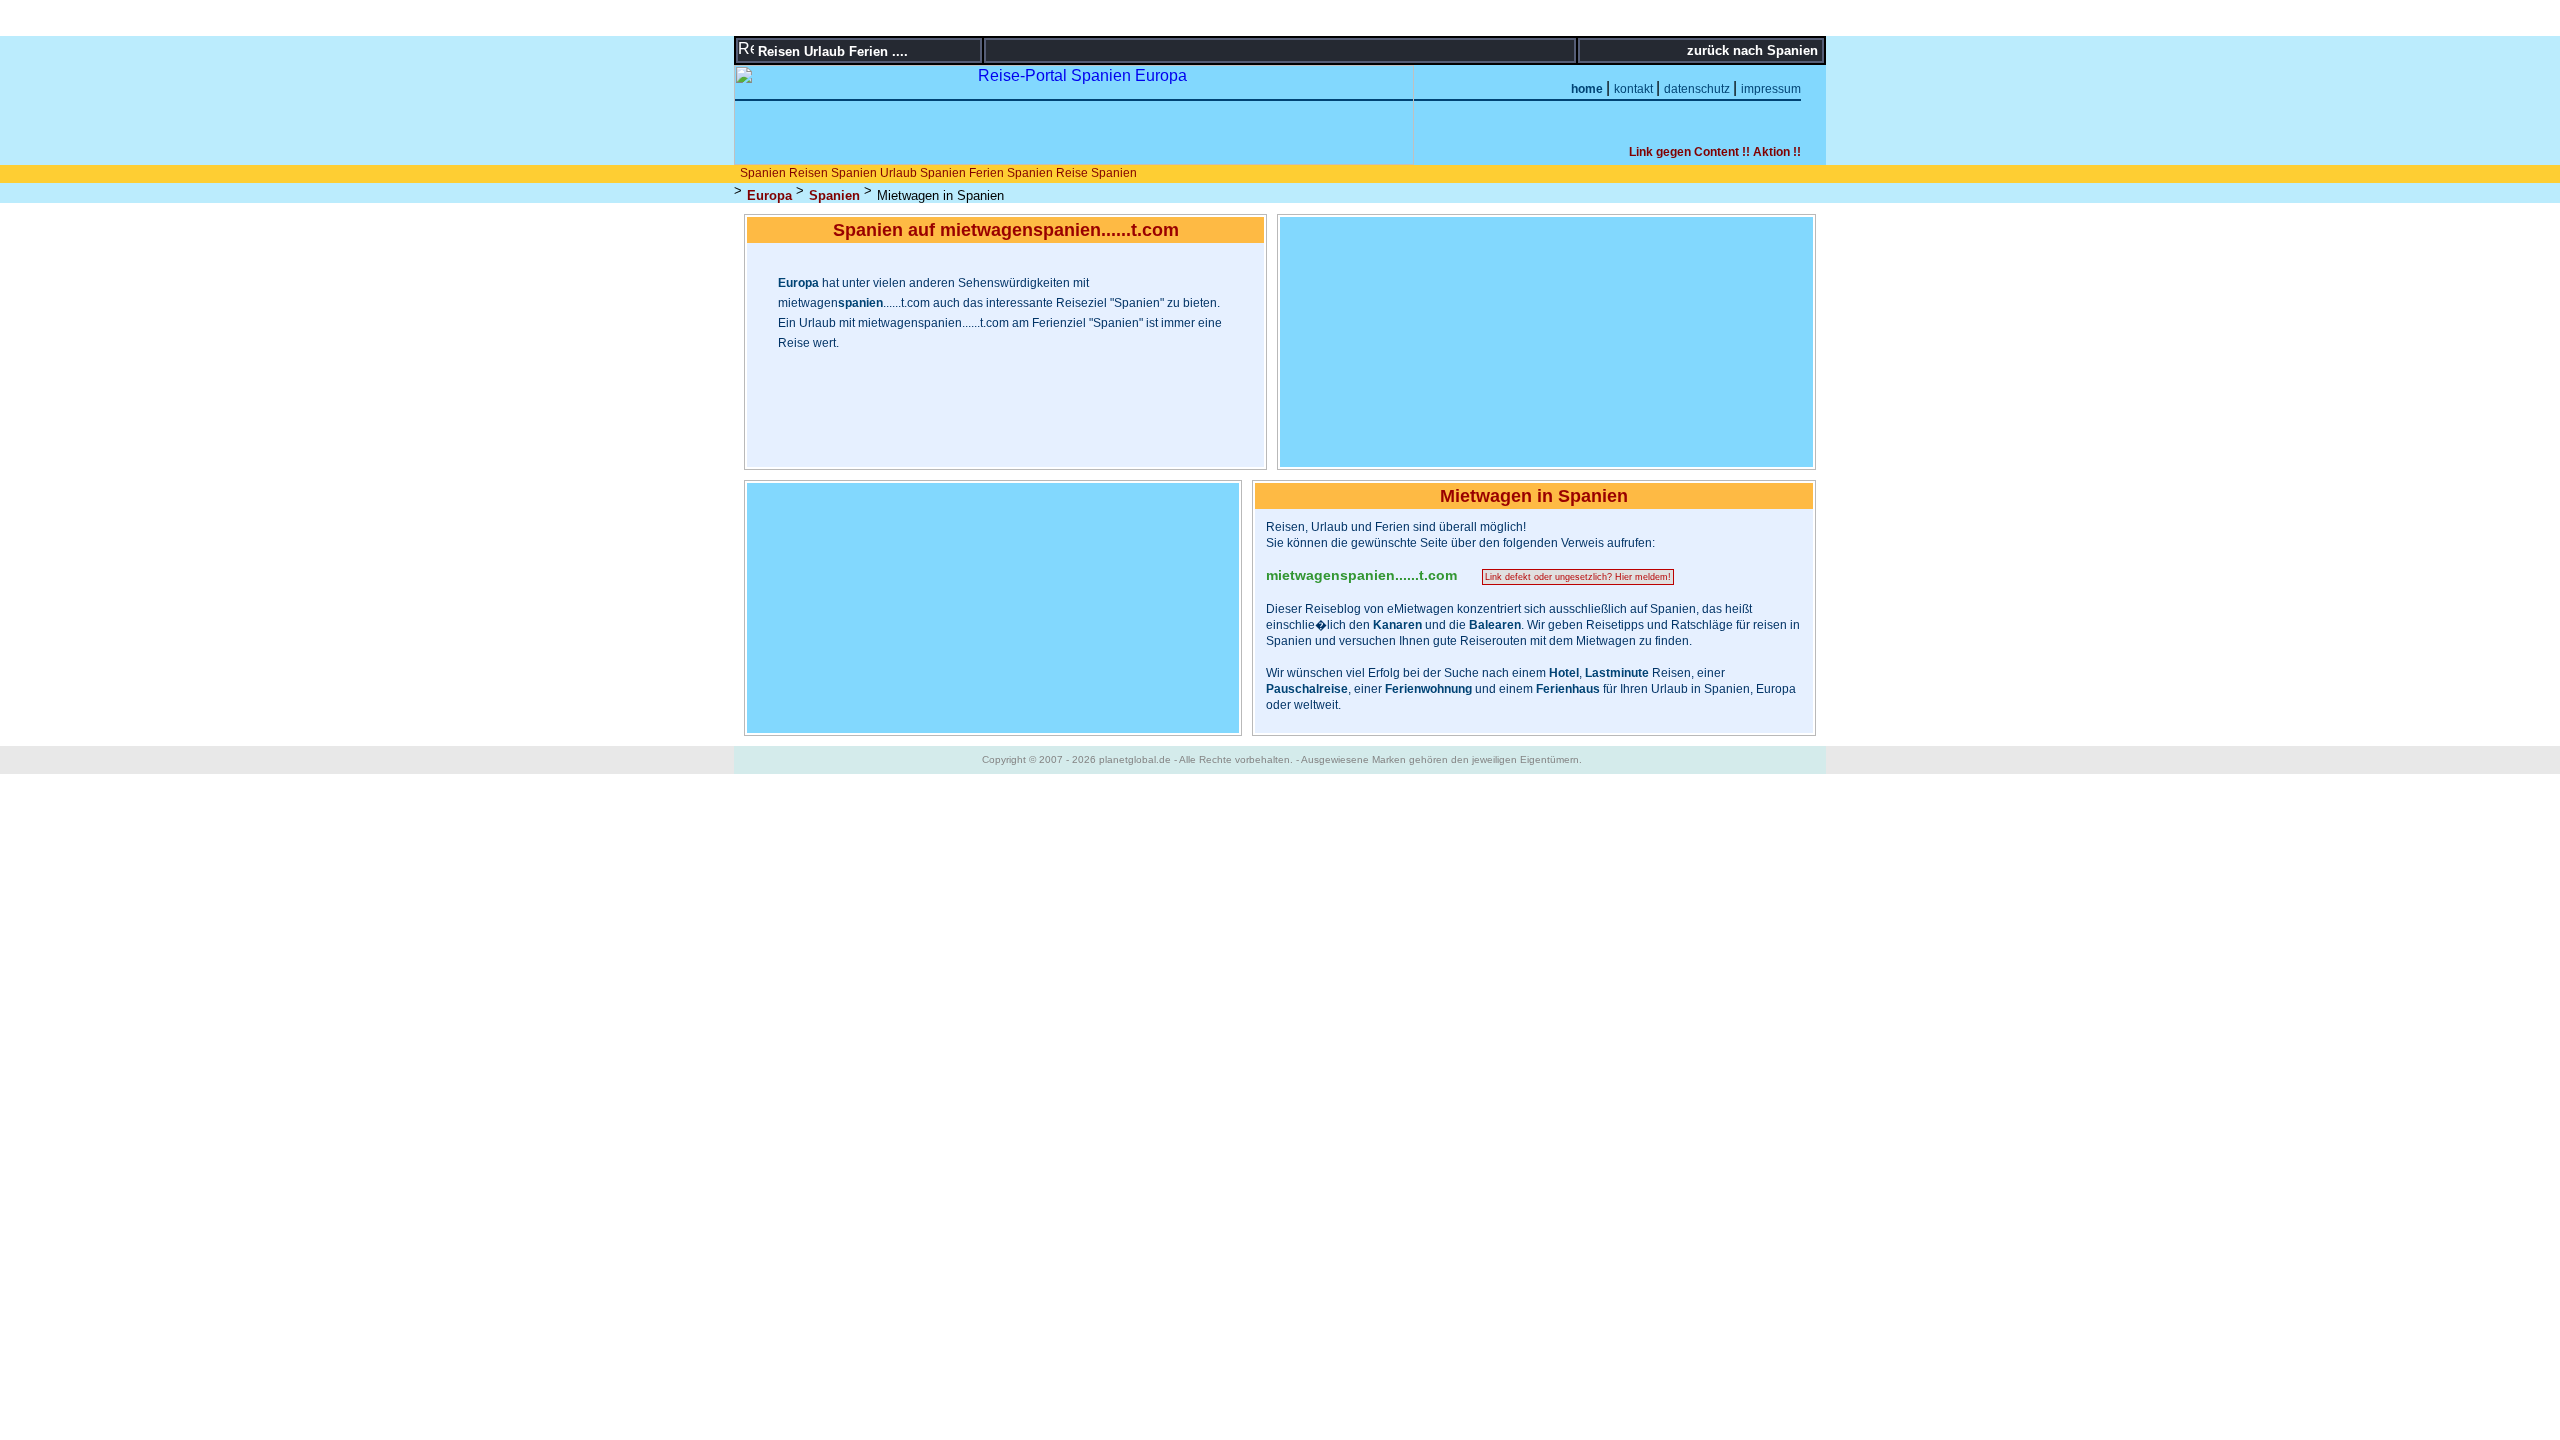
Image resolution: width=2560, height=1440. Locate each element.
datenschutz (1698, 89)
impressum (1771, 89)
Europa (769, 195)
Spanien (834, 195)
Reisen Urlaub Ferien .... (833, 51)
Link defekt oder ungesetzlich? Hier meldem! (1578, 577)
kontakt (1635, 89)
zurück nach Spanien (1754, 50)
